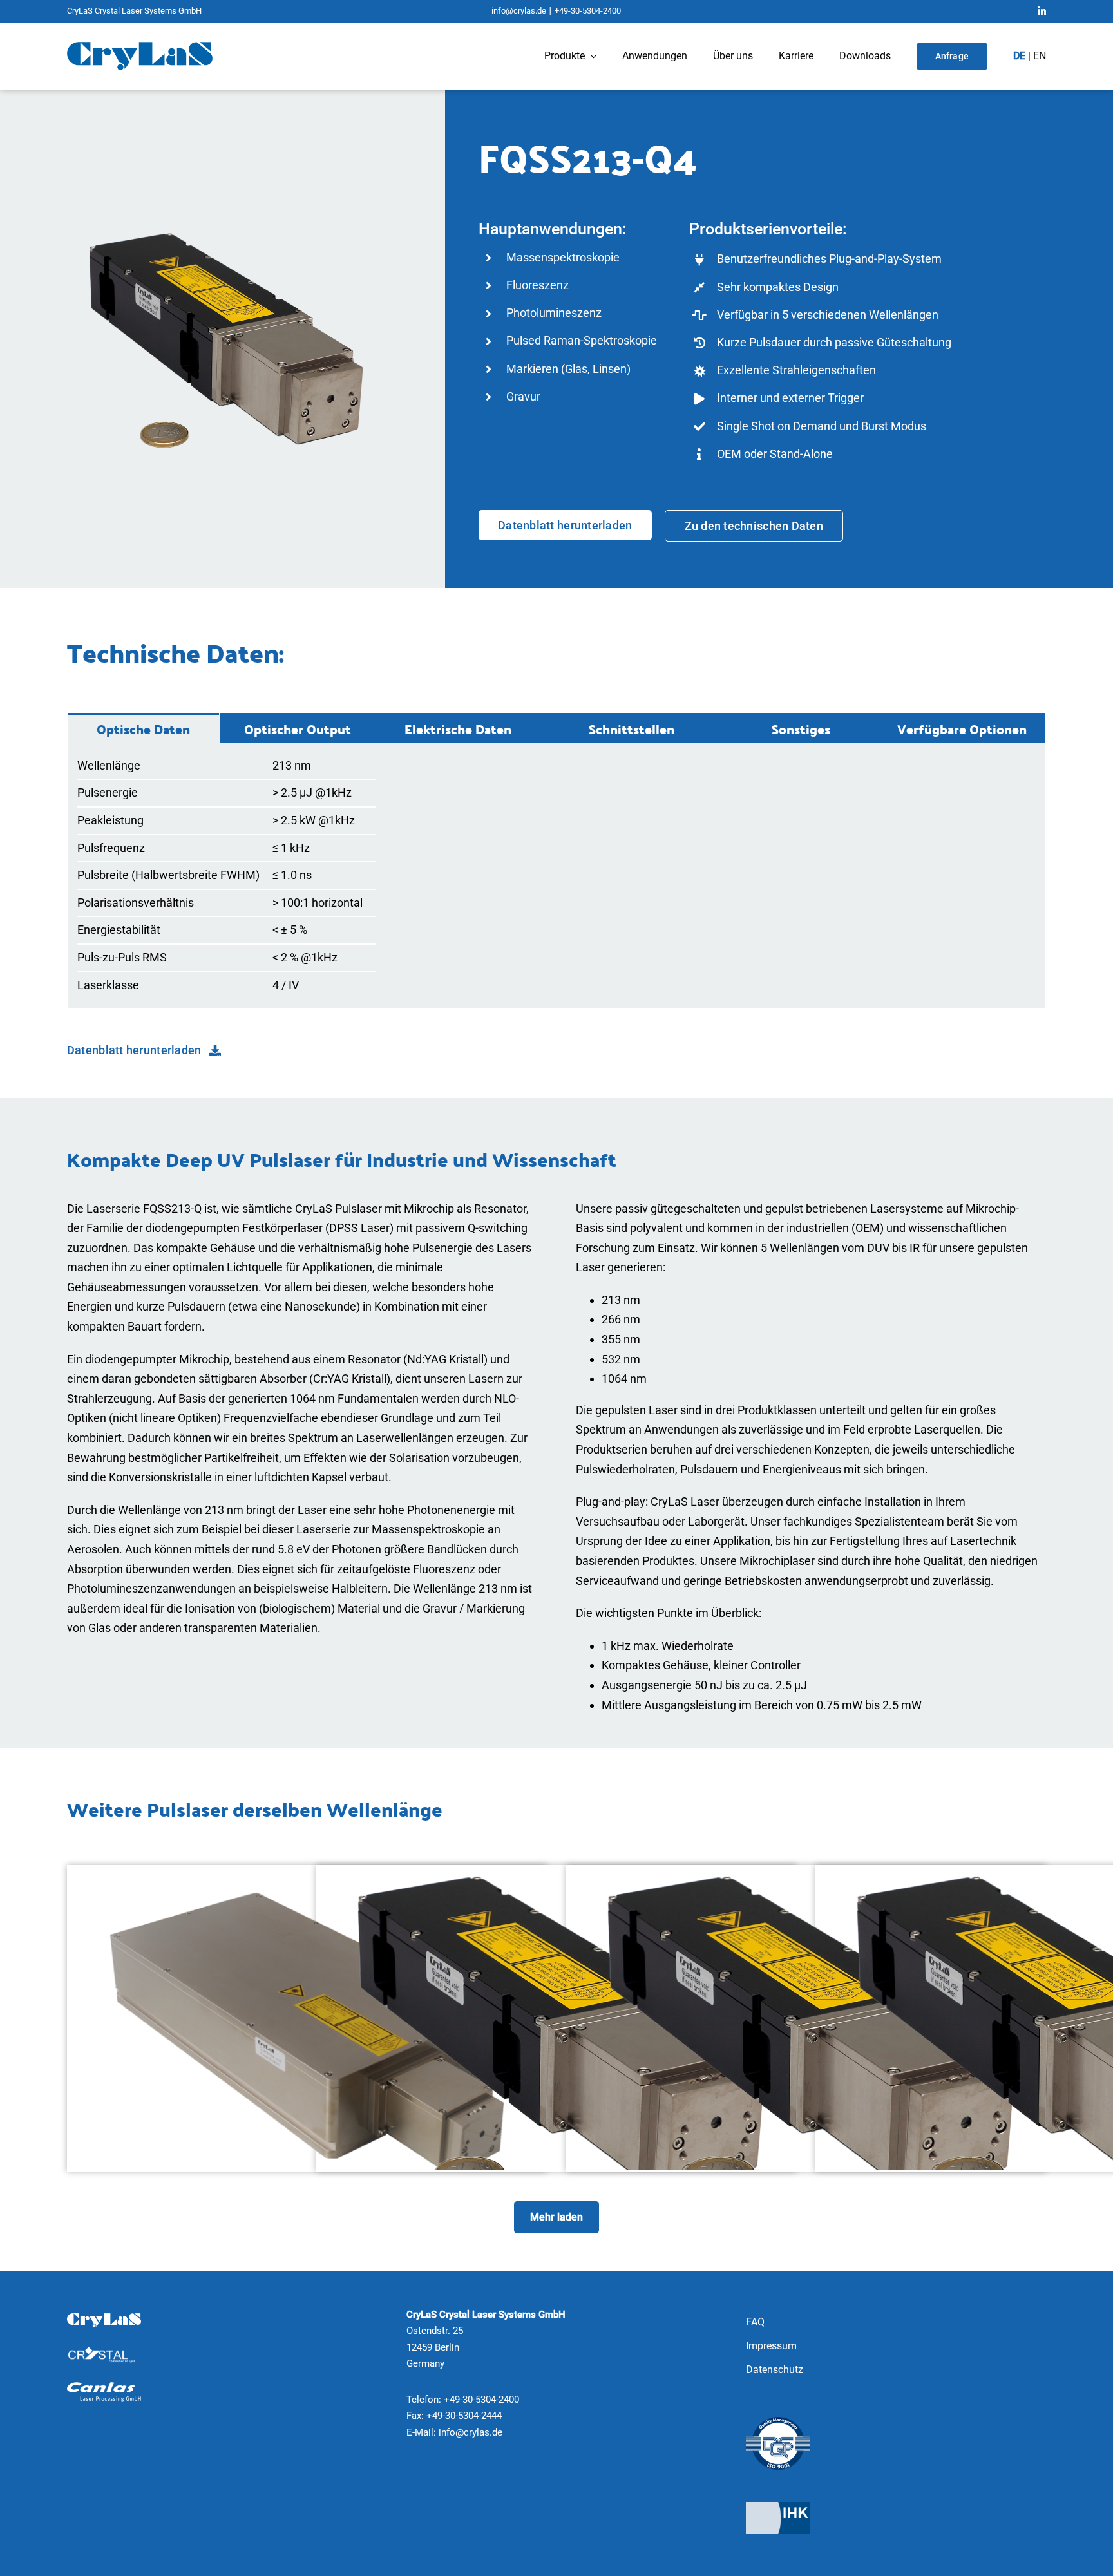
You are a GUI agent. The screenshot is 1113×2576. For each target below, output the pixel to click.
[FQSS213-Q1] (556, 1875)
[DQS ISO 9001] (778, 2422)
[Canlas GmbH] (104, 2388)
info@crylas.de (519, 11)
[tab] (144, 728)
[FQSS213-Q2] (806, 1875)
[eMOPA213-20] (307, 1875)
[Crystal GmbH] (104, 2352)
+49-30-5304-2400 (588, 11)
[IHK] (778, 2507)
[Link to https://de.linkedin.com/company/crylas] (1042, 11)
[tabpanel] (556, 876)
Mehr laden (556, 2217)
